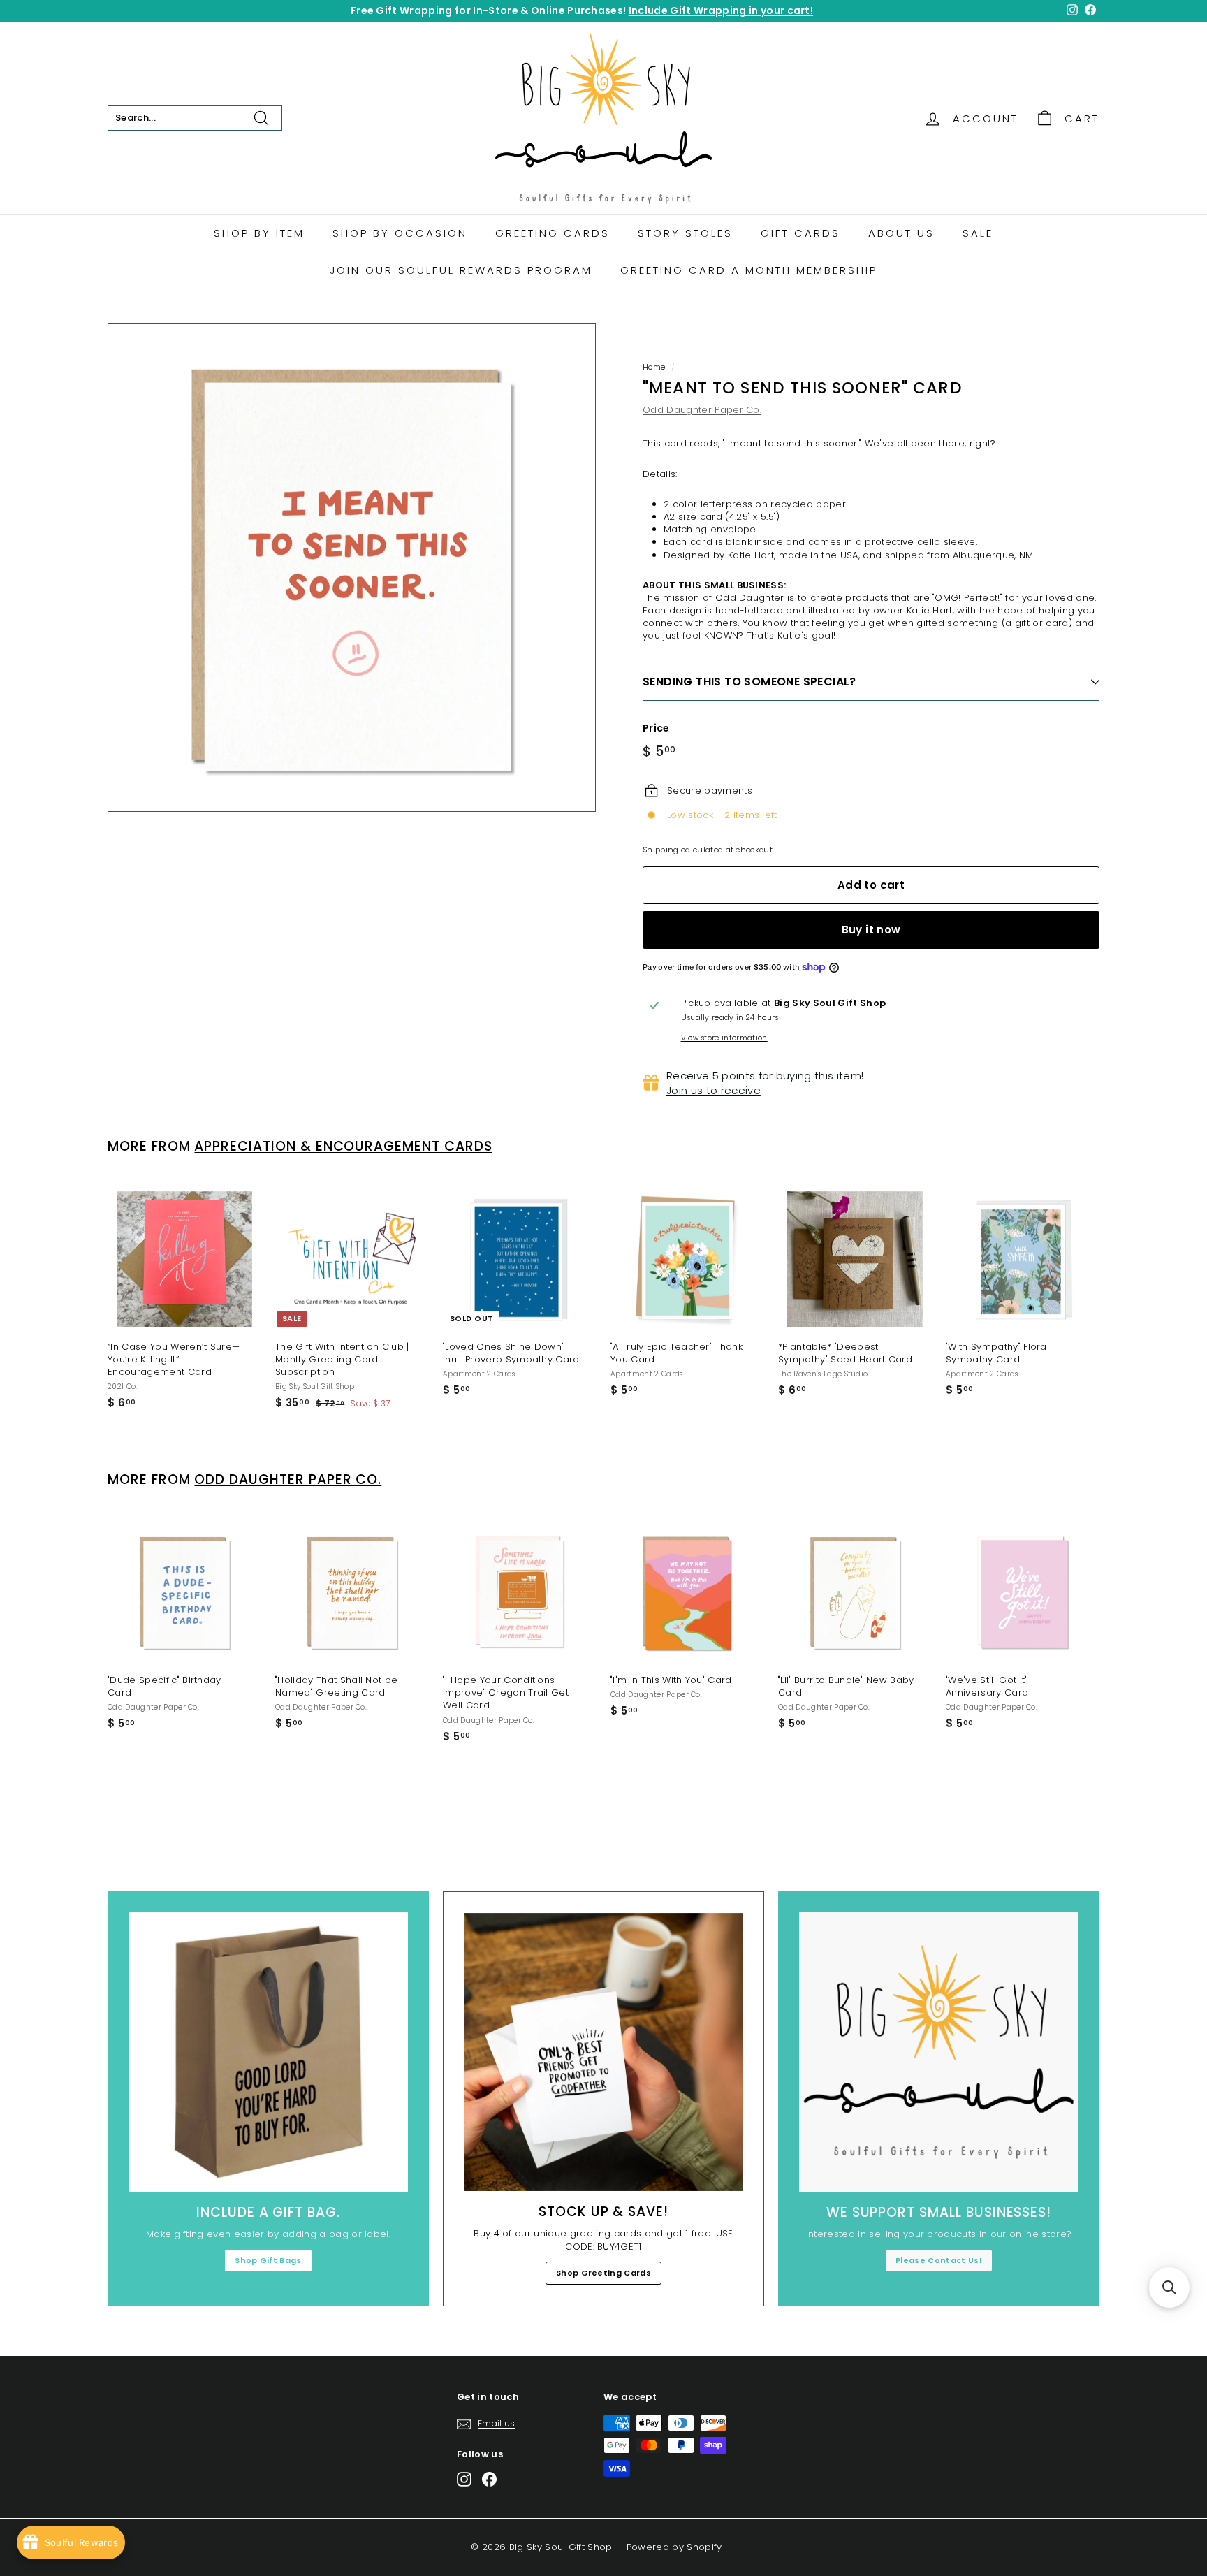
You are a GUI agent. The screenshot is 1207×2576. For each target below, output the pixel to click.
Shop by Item (259, 233)
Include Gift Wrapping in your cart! (721, 10)
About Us (901, 233)
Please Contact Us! (939, 2260)
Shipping (661, 850)
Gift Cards (800, 233)
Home (654, 367)
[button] (1169, 2287)
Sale (978, 233)
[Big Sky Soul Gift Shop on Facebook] (489, 2479)
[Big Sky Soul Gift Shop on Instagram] (464, 2479)
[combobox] (195, 118)
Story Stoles (685, 233)
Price (656, 728)
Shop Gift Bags (268, 2260)
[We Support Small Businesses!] (939, 2052)
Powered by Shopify (674, 2547)
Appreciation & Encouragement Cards (343, 1146)
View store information (724, 1038)
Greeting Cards (553, 233)
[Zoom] (352, 568)
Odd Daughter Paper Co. (702, 410)
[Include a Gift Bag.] (268, 2052)
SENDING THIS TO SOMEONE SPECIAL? (749, 682)
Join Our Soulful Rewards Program (461, 270)
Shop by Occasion (400, 233)
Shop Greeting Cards (603, 2273)
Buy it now (871, 930)
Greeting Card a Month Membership (749, 270)
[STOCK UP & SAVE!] (603, 2052)
